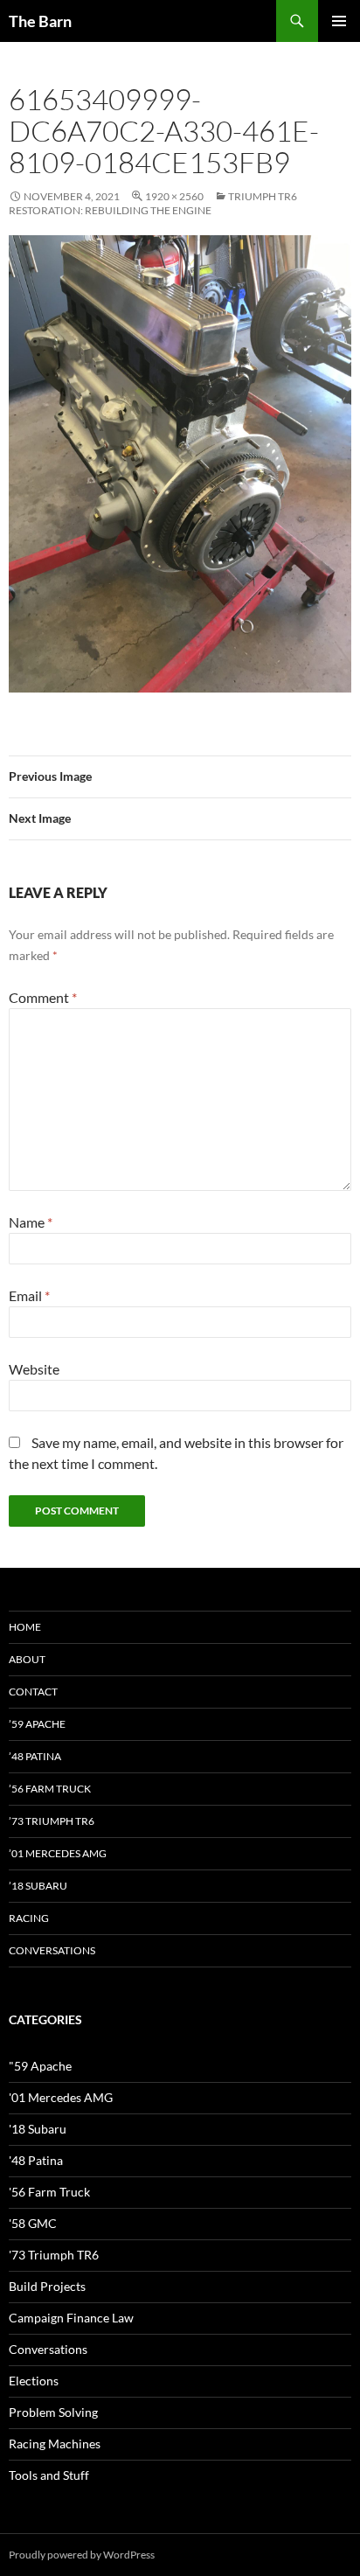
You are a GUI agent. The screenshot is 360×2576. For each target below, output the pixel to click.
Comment (43, 997)
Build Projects (47, 2286)
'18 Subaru (38, 2129)
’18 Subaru (38, 1886)
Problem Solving (53, 2412)
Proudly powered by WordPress (82, 2555)
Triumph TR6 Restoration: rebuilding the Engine (153, 203)
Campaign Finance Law (71, 2318)
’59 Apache (37, 1724)
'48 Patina (36, 2160)
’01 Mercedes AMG (58, 1853)
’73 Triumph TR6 (52, 1821)
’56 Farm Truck (50, 1789)
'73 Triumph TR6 (54, 2255)
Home (25, 1627)
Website (34, 1369)
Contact (33, 1692)
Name (31, 1222)
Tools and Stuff (49, 2475)
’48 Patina (35, 1756)
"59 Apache (40, 2066)
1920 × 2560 (174, 196)
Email (29, 1295)
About (27, 1659)
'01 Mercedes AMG (61, 2097)
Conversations (52, 1950)
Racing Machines (55, 2444)
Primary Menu (339, 21)
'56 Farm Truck (49, 2192)
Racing (29, 1918)
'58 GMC (33, 2223)
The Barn (40, 21)
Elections (34, 2381)
